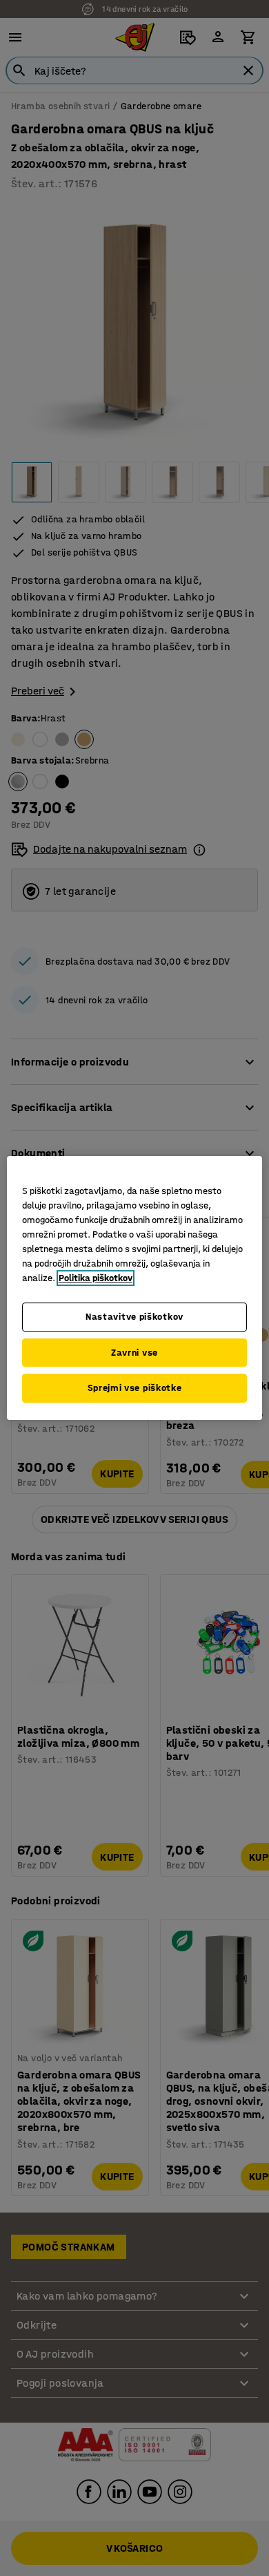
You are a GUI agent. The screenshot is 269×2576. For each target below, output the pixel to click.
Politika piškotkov (96, 1278)
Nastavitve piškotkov (134, 1317)
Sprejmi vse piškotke (135, 1388)
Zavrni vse (134, 1353)
